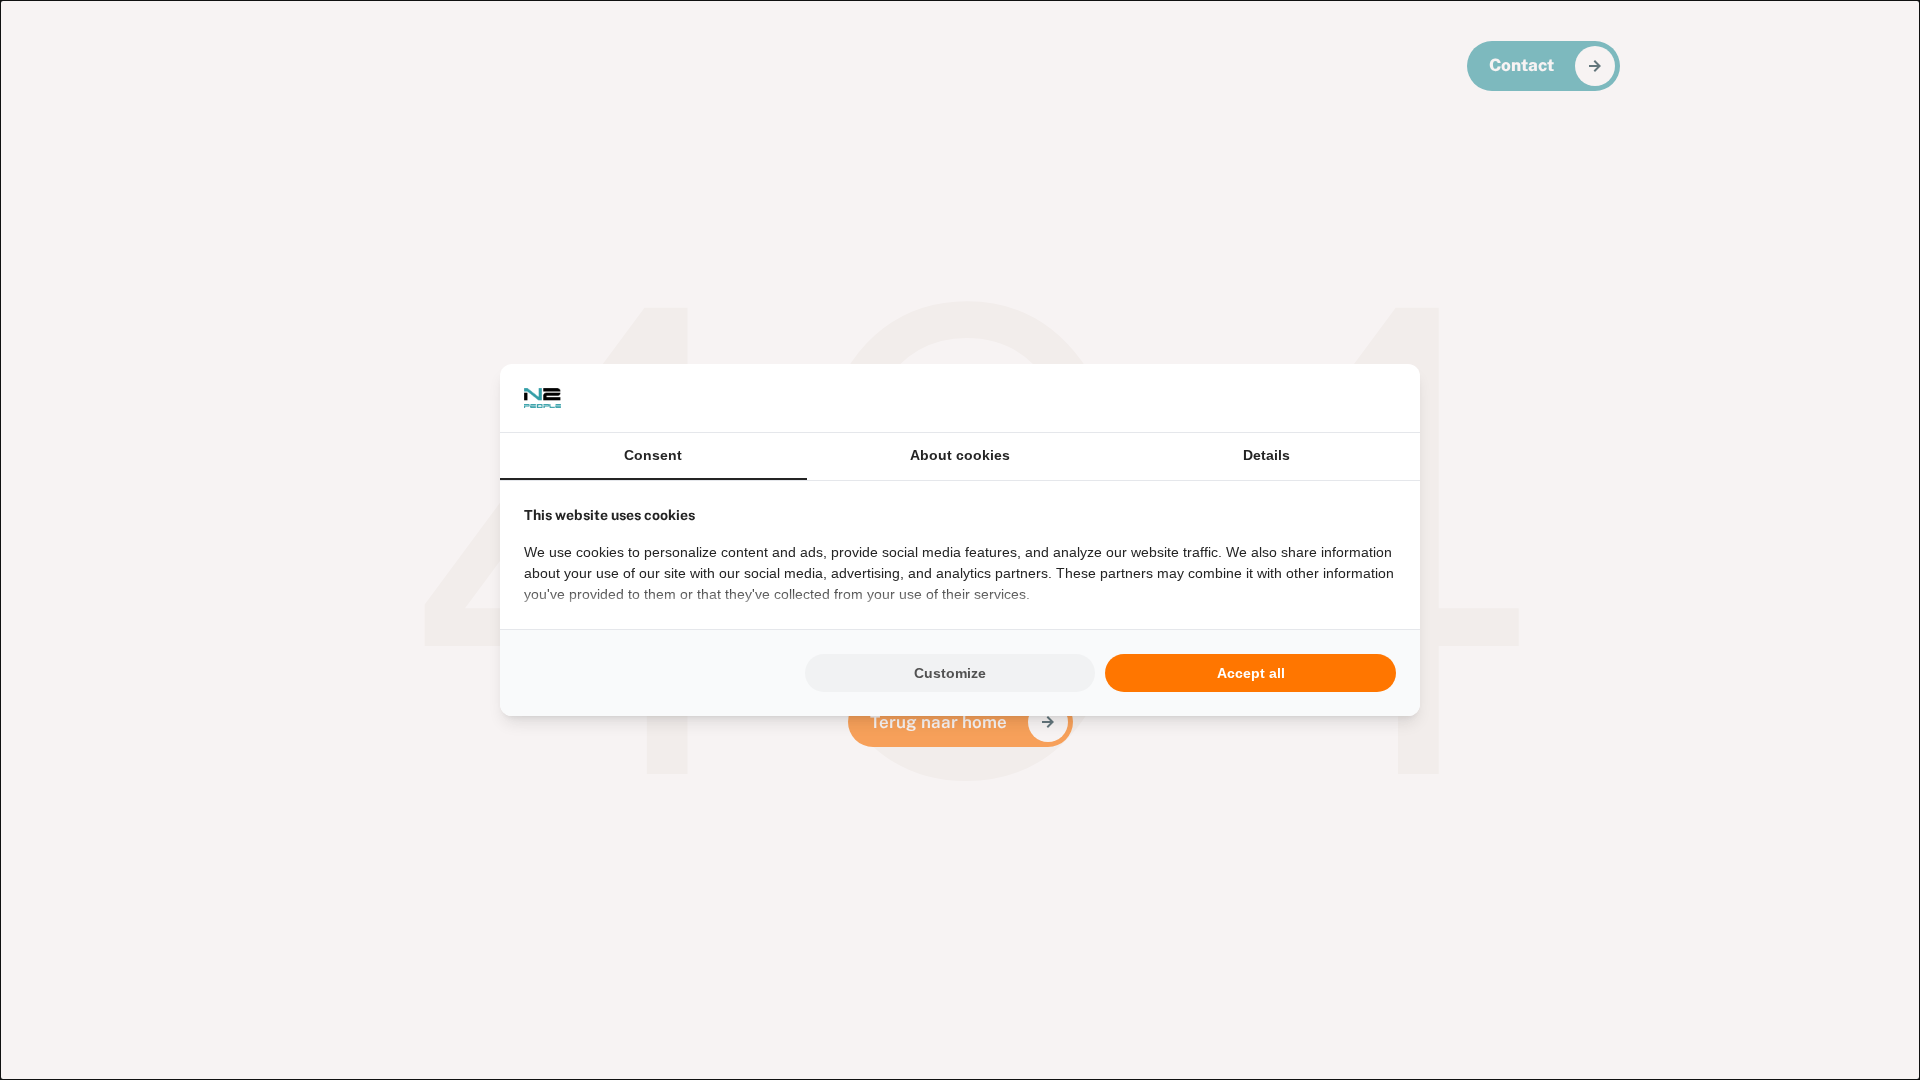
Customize (950, 673)
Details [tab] (1266, 455)
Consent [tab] (653, 455)
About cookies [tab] (960, 455)
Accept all (1251, 673)
